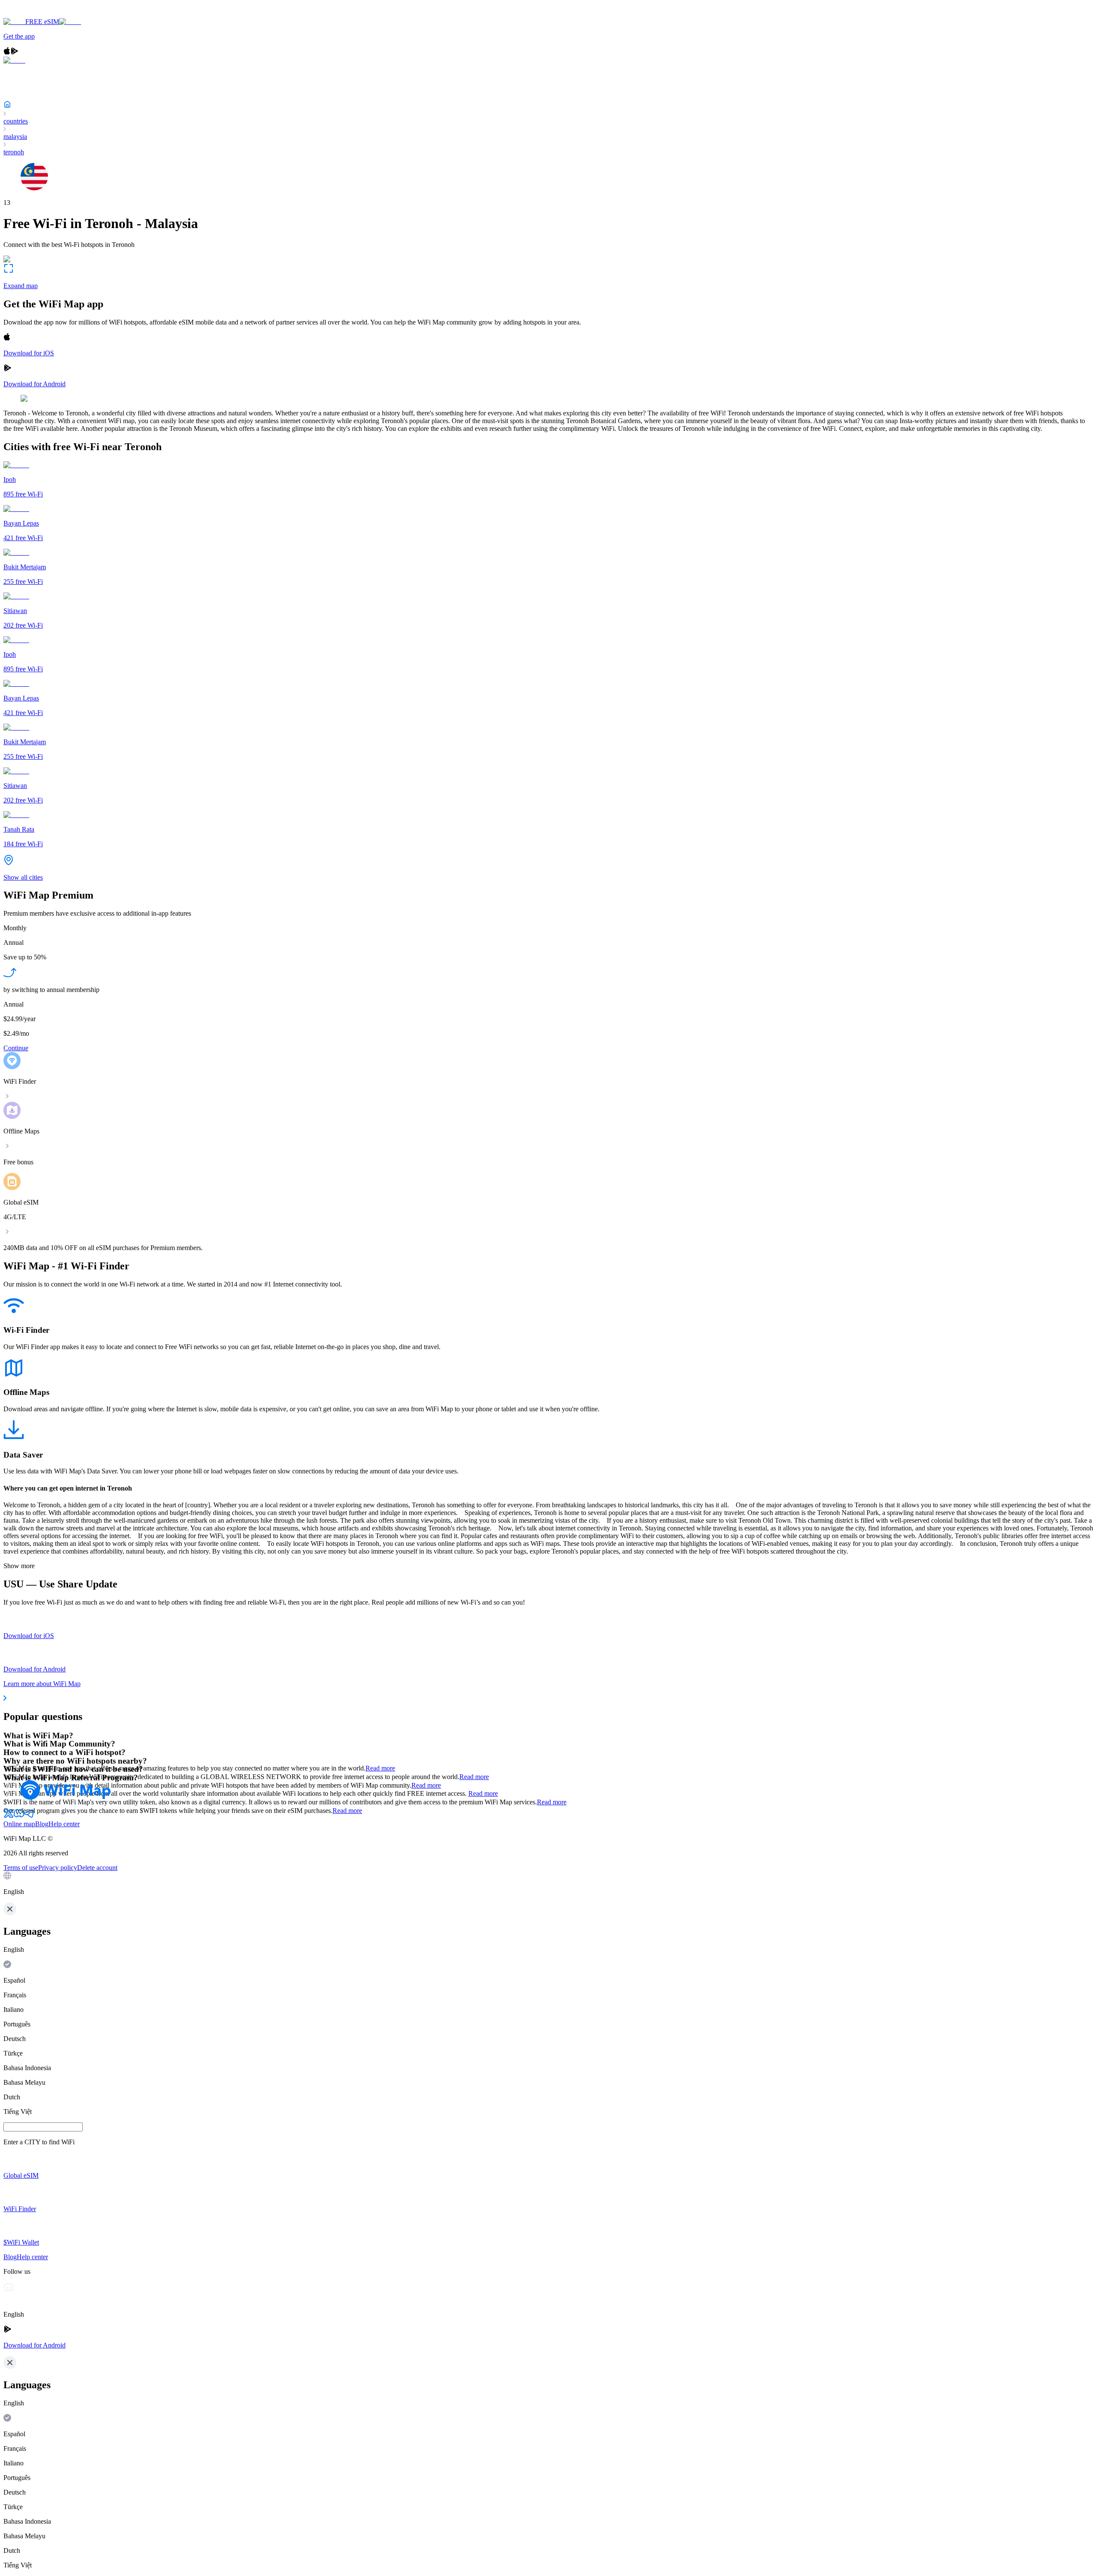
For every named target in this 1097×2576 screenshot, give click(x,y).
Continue (16, 1048)
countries (16, 121)
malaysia (15, 137)
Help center (64, 1824)
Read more (380, 1768)
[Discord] (19, 1816)
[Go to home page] (33, 14)
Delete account (97, 1868)
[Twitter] (9, 1816)
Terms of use (21, 1868)
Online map (19, 1824)
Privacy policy (58, 1868)
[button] (548, 1884)
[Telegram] (29, 1816)
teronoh (14, 152)
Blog (42, 1824)
